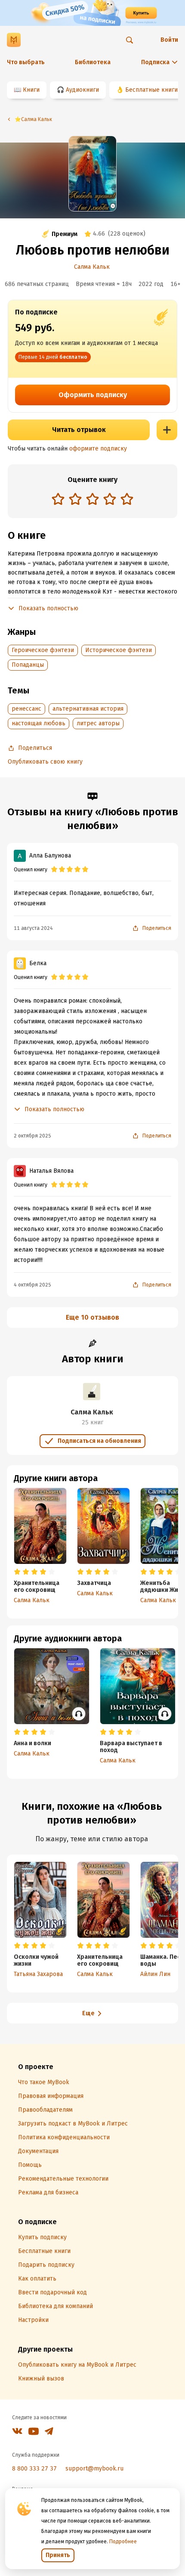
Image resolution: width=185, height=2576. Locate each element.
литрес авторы (98, 723)
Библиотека (93, 62)
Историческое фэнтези (119, 650)
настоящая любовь (39, 723)
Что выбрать (26, 62)
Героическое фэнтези (43, 650)
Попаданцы (28, 665)
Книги (31, 90)
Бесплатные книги (151, 90)
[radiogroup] (92, 500)
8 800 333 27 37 (34, 2469)
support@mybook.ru (94, 2469)
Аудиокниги (82, 90)
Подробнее (123, 2542)
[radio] (58, 499)
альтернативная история (88, 709)
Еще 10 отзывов (92, 1317)
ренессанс (26, 709)
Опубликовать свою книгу (45, 762)
